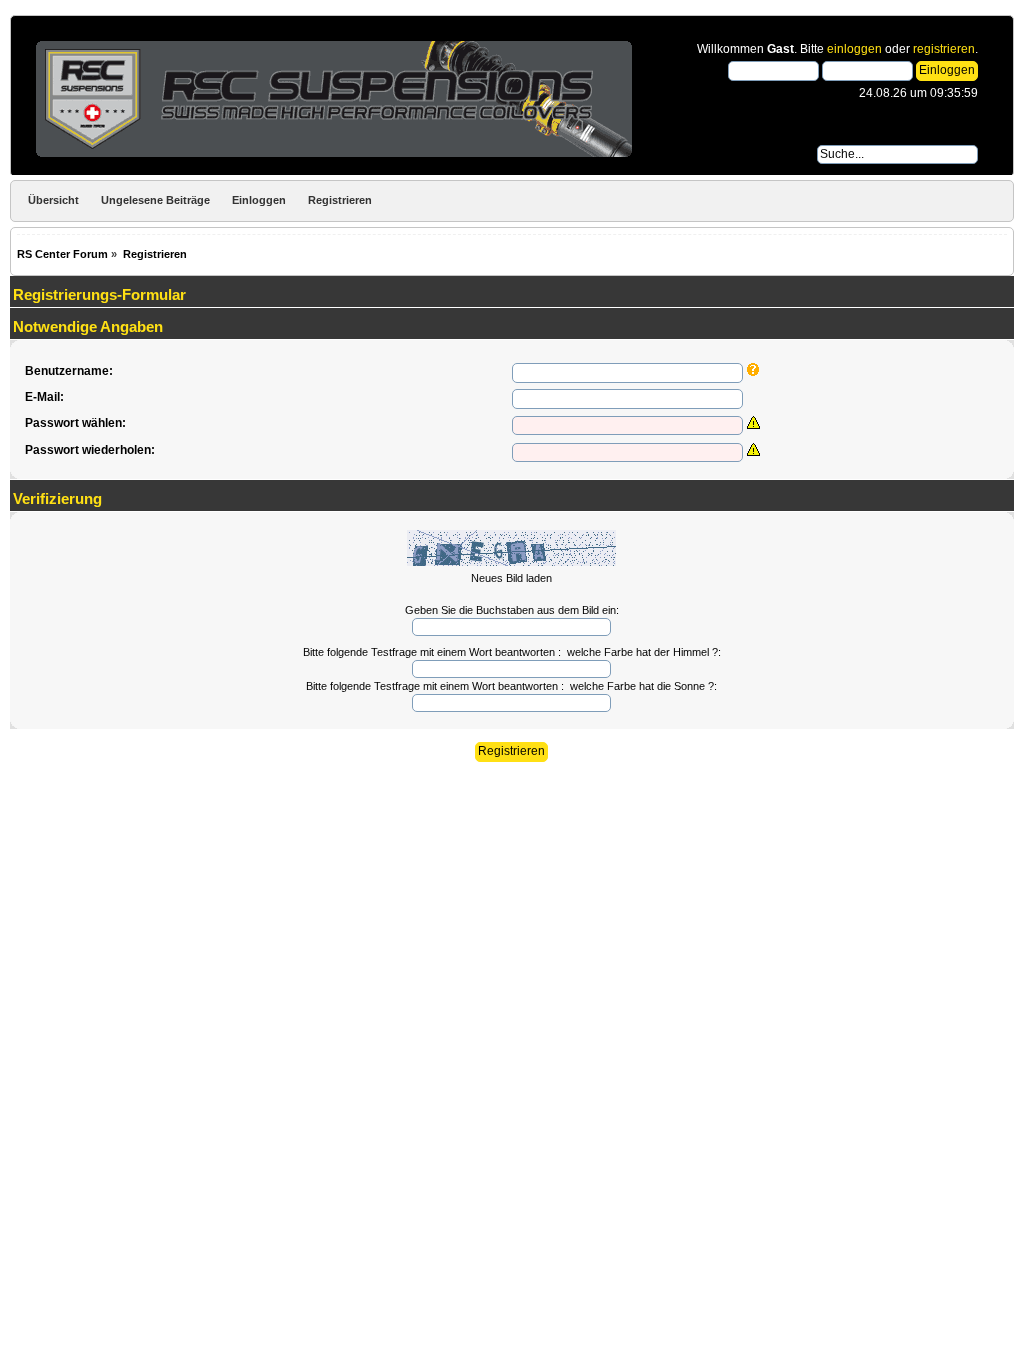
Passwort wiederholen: (90, 450)
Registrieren (340, 200)
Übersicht (53, 200)
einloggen (854, 49)
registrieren (944, 49)
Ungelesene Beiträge (155, 200)
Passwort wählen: (75, 423)
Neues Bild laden (511, 578)
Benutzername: (69, 371)
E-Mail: (44, 397)
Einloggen (259, 200)
